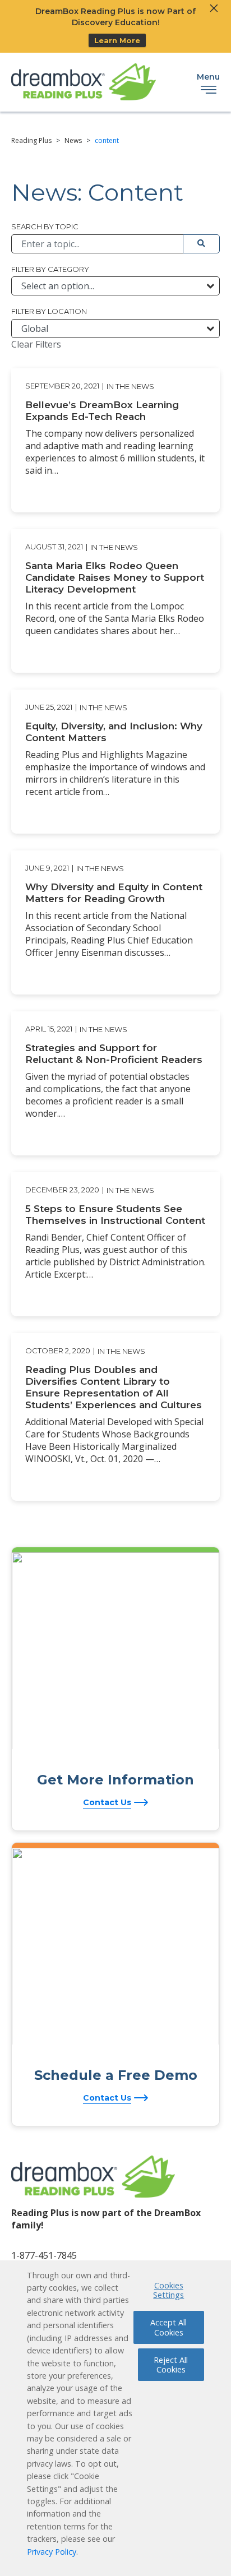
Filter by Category (50, 269)
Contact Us (107, 1802)
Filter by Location (49, 311)
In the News (130, 386)
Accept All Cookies (168, 2327)
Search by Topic (45, 226)
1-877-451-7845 (44, 2255)
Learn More (117, 40)
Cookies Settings (168, 2290)
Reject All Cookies (171, 2365)
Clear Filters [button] (36, 344)
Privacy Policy (52, 2552)
